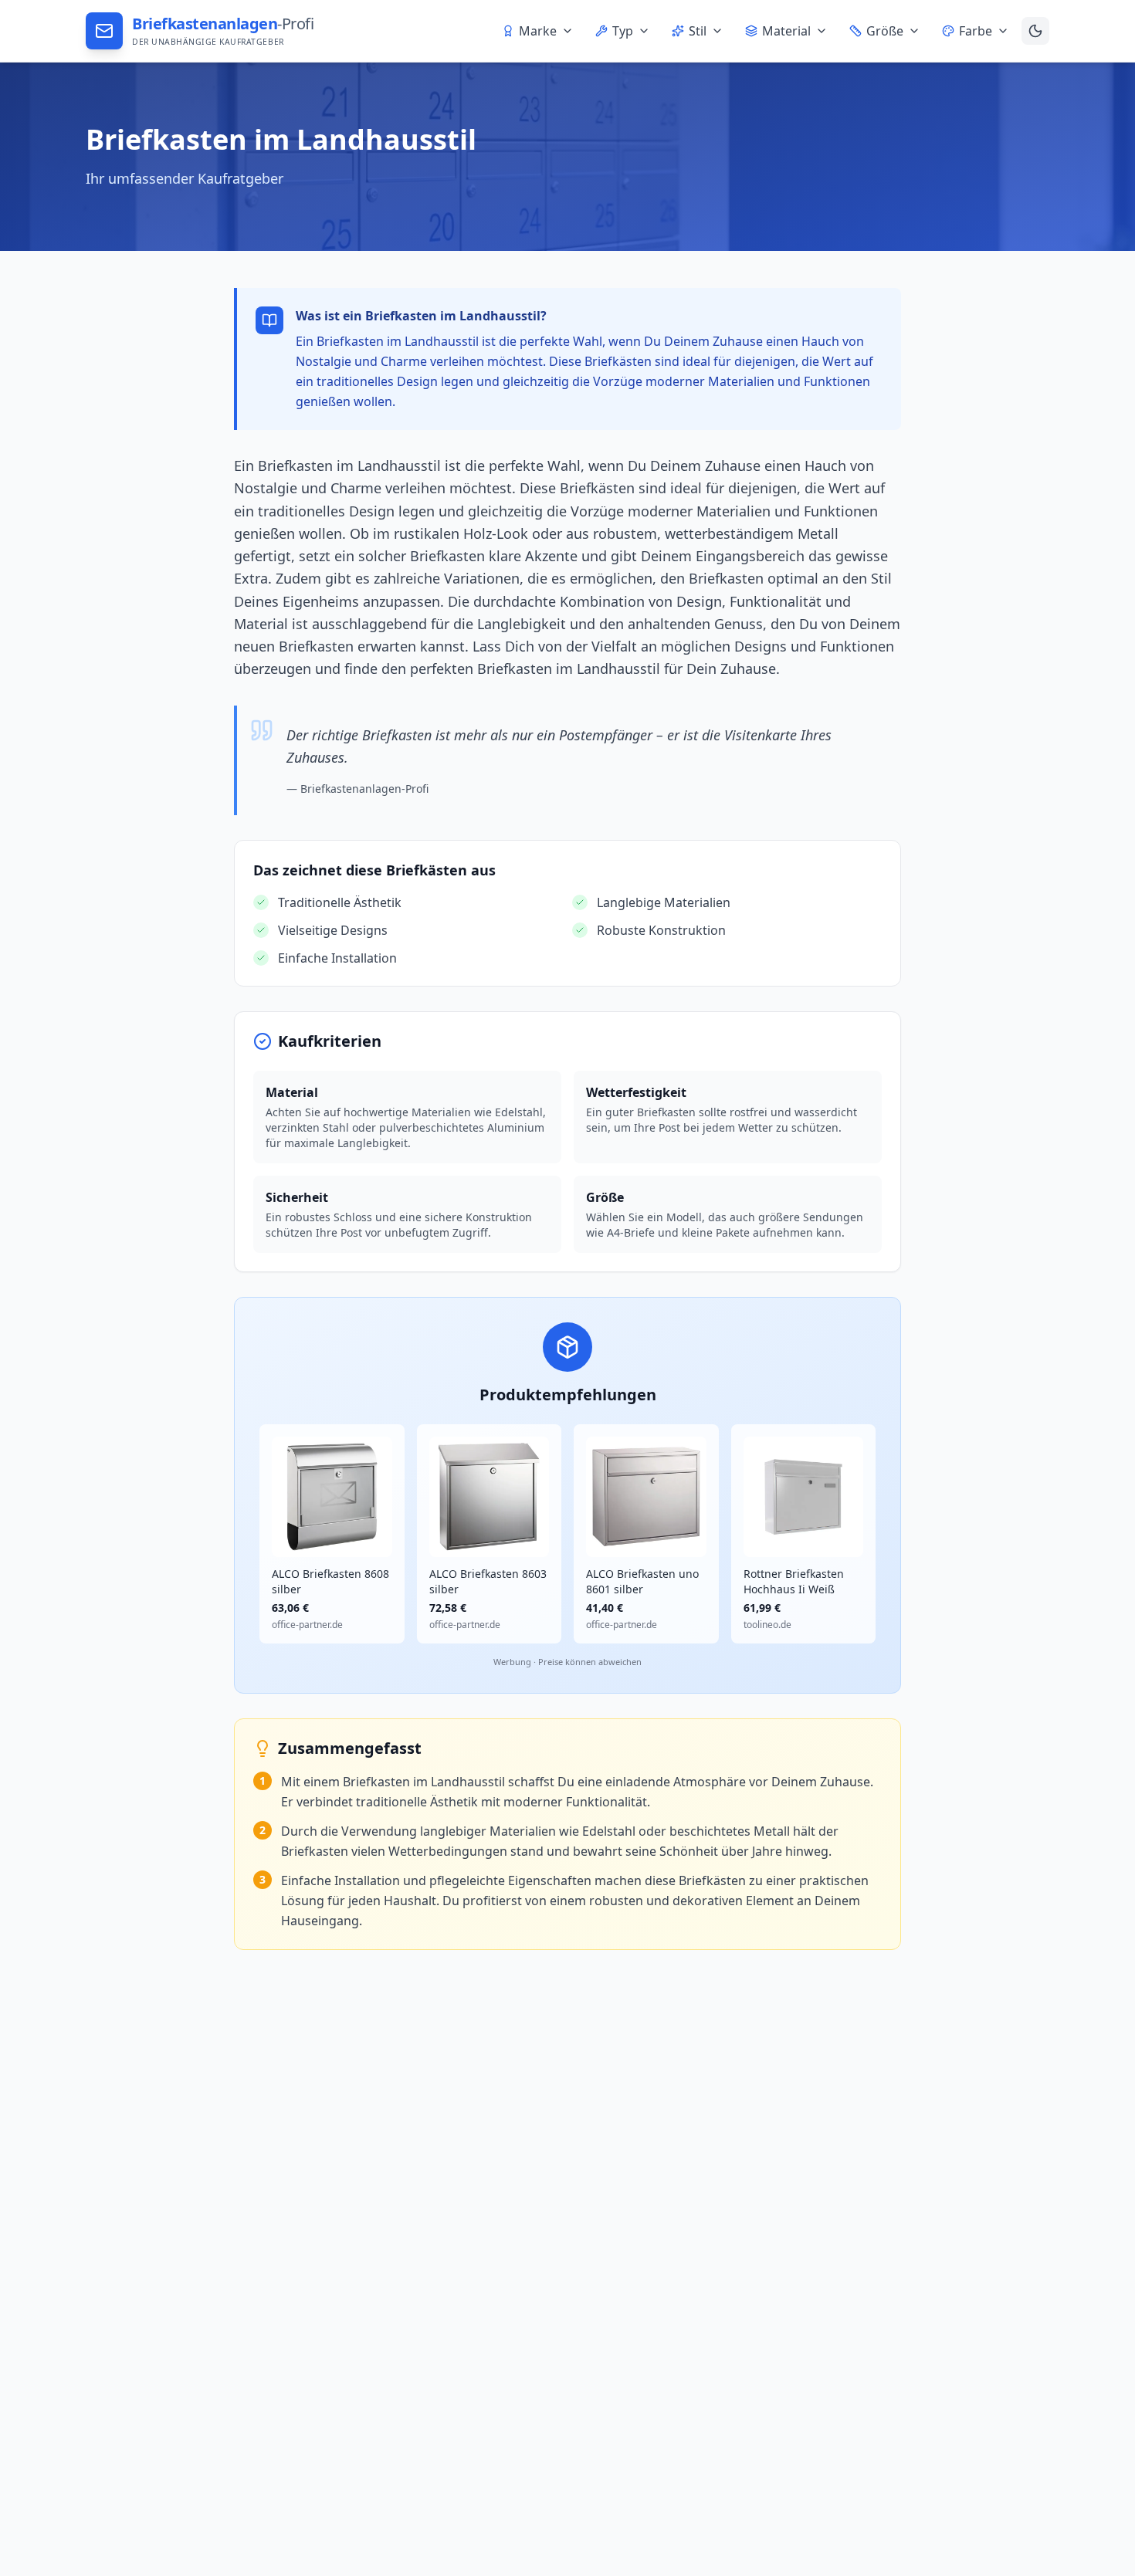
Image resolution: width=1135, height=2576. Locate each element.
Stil (698, 31)
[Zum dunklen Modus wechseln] (1035, 31)
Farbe (976, 31)
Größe (885, 31)
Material (786, 31)
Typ (623, 31)
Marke (538, 31)
